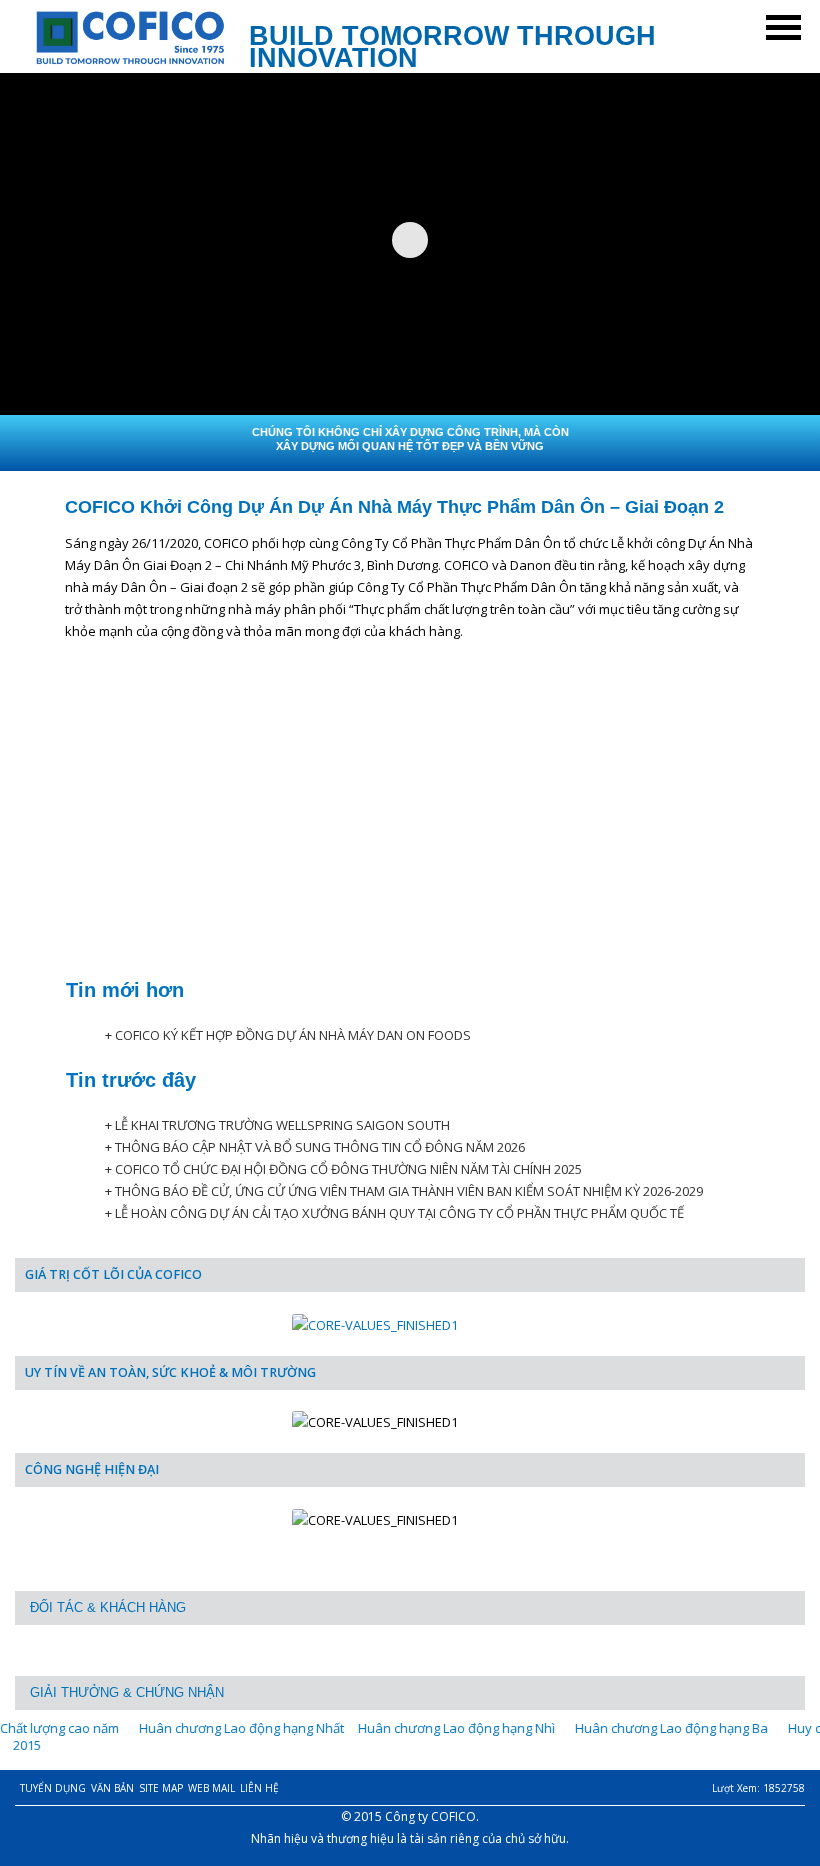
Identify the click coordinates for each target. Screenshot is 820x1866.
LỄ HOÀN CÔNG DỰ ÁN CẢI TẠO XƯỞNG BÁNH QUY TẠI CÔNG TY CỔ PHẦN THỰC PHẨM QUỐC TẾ (399, 1213)
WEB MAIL (211, 1788)
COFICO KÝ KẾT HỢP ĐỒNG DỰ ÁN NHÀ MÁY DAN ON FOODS (293, 1035)
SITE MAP (161, 1788)
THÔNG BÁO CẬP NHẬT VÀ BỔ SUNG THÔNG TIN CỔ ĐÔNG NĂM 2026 (320, 1147)
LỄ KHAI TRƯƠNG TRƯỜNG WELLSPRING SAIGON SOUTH (282, 1125)
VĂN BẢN (112, 1788)
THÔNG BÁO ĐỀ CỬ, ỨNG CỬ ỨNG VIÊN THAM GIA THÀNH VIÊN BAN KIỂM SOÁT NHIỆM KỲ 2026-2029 (409, 1191)
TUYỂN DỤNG (53, 1788)
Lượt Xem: (758, 1788)
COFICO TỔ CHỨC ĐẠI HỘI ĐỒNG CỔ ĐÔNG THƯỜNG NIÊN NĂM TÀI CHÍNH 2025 (348, 1169)
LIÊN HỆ (259, 1788)
